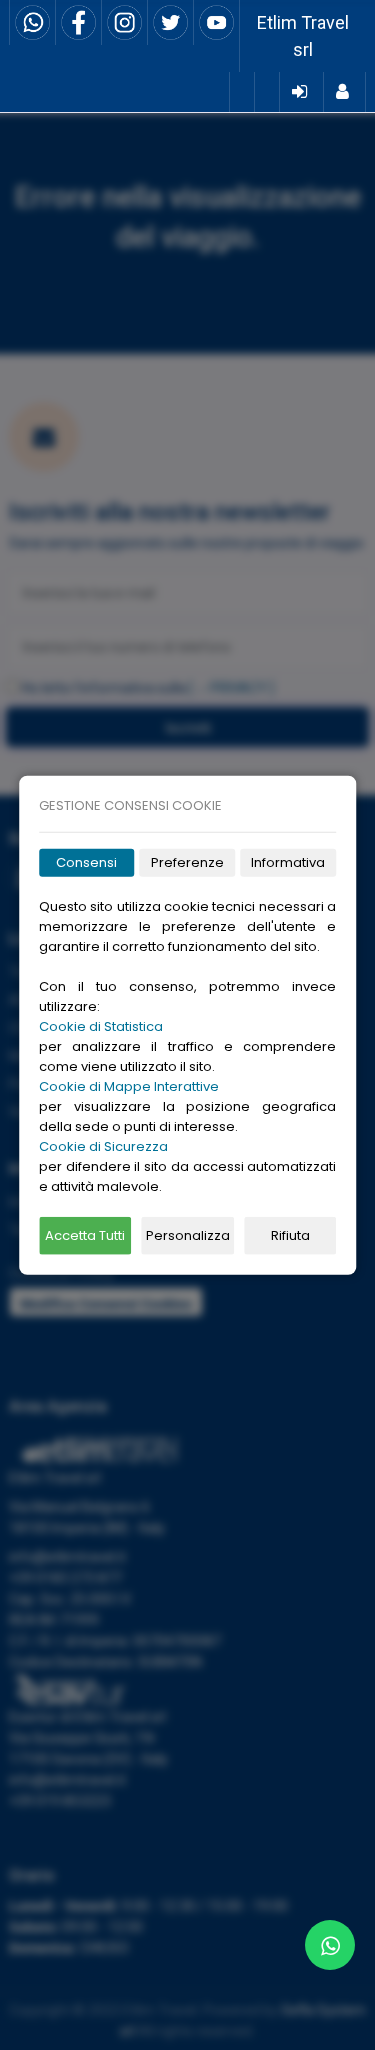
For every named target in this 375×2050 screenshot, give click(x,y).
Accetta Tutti (85, 1235)
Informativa (288, 862)
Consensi (86, 862)
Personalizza (188, 1235)
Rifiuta (290, 1235)
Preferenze (187, 862)
